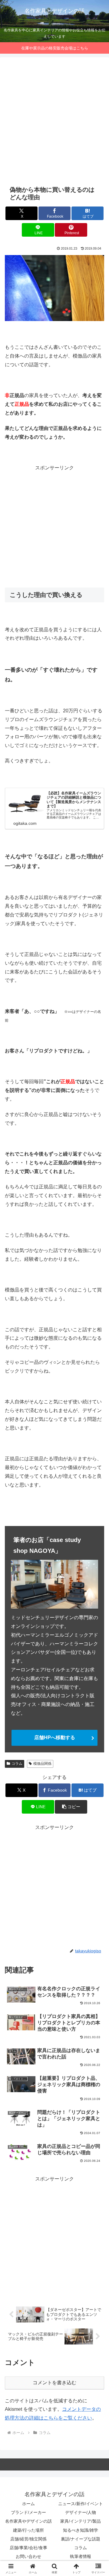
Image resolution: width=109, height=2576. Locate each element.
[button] (71, 1807)
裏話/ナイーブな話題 (81, 2539)
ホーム (28, 2504)
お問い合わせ (28, 2556)
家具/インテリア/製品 (81, 2521)
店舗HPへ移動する (55, 1737)
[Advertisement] (54, 121)
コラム (17, 1764)
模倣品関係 (42, 1764)
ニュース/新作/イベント (81, 2504)
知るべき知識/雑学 (81, 2530)
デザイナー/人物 (81, 2512)
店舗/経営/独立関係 (28, 2539)
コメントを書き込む (54, 2383)
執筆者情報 (81, 2556)
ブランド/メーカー (28, 2512)
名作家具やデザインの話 (28, 2521)
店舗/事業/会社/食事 (28, 2548)
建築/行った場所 (28, 2530)
